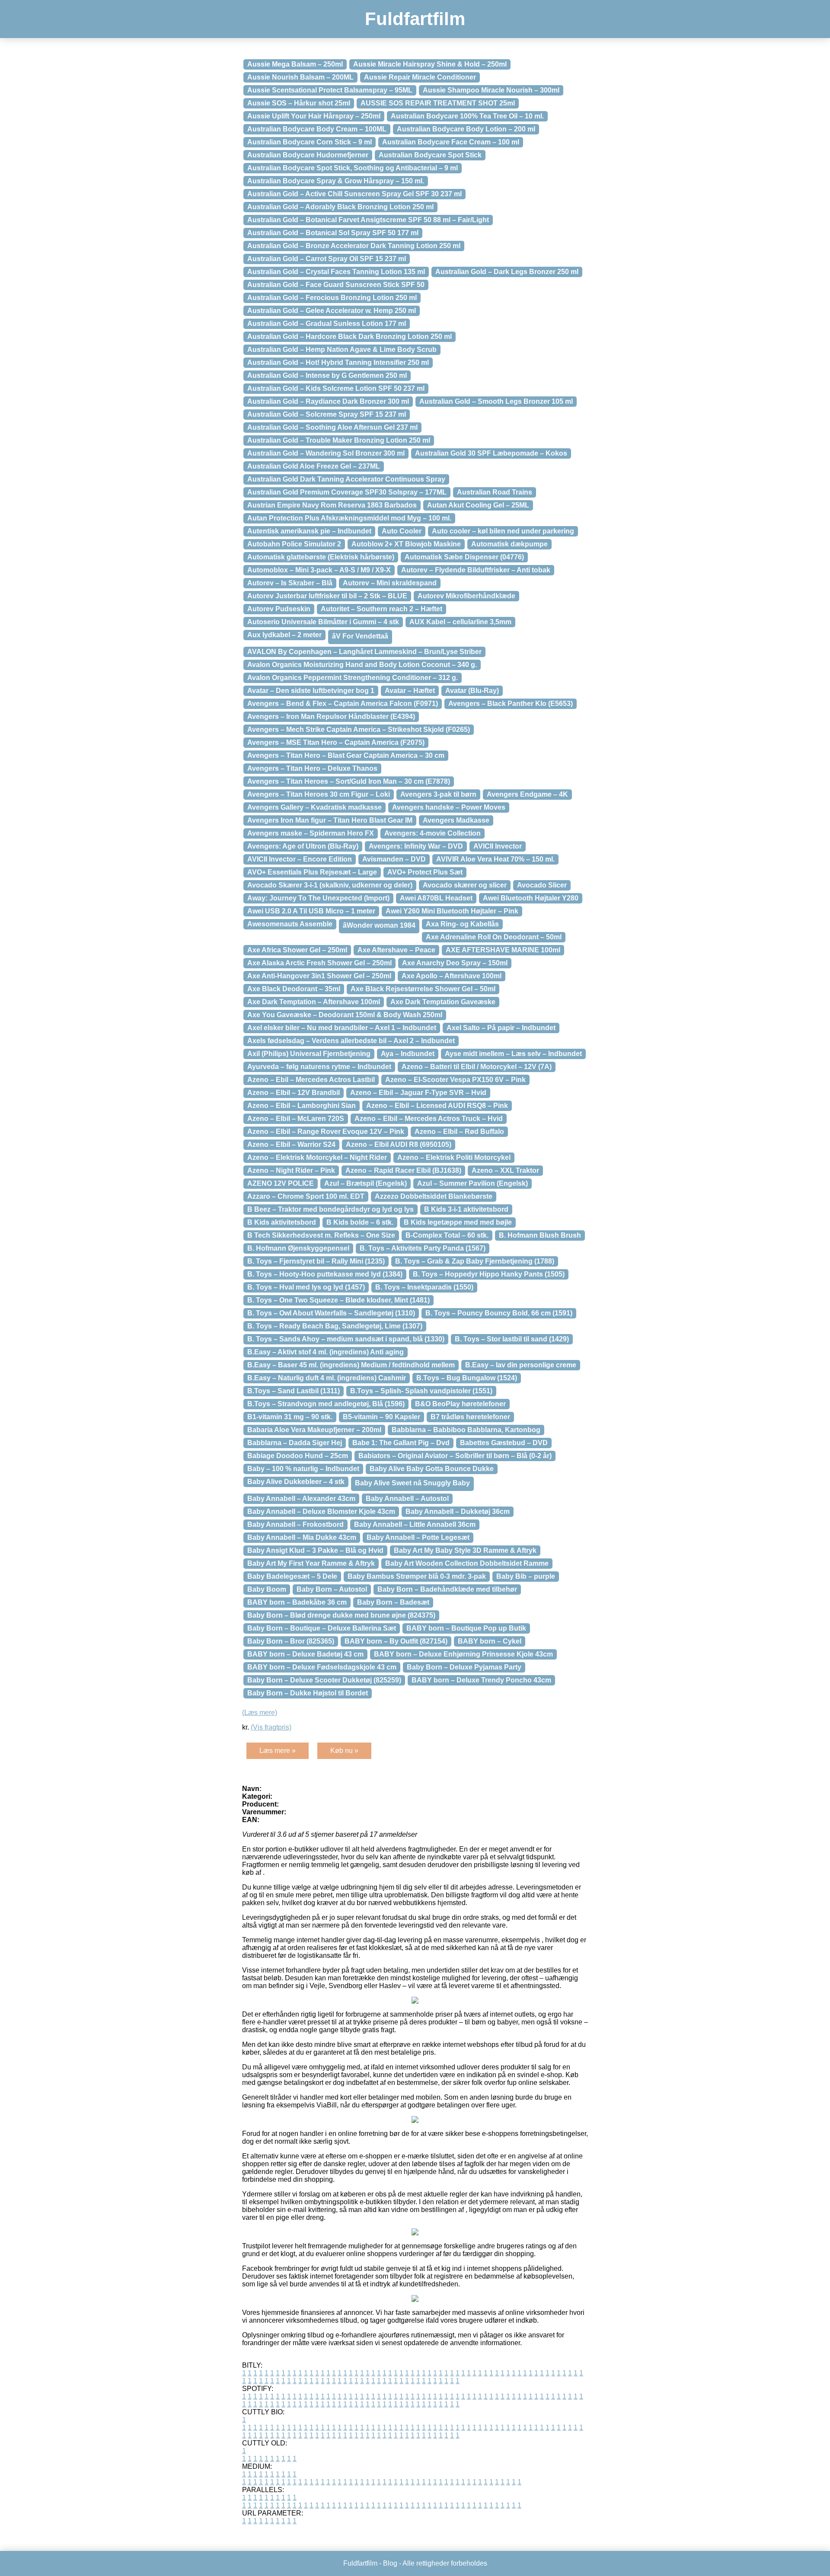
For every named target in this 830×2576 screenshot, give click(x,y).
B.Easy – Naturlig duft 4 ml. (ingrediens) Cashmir (327, 1378)
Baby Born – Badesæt (393, 1602)
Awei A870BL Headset (436, 898)
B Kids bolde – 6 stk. (360, 1222)
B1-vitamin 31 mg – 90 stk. (290, 1417)
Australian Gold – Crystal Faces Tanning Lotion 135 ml (336, 272)
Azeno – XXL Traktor (505, 1170)
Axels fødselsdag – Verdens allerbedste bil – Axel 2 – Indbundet (351, 1041)
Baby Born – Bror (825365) (291, 1641)
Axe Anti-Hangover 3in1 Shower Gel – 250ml (319, 976)
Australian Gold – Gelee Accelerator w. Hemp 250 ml (332, 311)
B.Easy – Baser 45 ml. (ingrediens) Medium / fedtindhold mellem (351, 1365)
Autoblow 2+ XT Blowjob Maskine (406, 544)
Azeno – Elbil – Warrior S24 (291, 1144)
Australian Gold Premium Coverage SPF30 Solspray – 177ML (347, 492)
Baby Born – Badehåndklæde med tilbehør (447, 1589)
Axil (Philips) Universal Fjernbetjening (309, 1054)
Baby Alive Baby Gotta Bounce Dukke (432, 1469)
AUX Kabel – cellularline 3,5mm (460, 622)
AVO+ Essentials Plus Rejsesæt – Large (312, 872)
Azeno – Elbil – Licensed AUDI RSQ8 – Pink (437, 1106)
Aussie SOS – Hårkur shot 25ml (299, 103)
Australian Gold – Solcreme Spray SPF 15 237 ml (327, 414)
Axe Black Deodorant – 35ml (294, 989)
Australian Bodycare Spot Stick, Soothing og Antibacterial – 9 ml (353, 168)
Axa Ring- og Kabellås (462, 924)
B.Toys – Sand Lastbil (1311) (294, 1391)
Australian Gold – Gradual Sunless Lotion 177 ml (327, 324)
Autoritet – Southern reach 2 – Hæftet (381, 609)
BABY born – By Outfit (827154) (396, 1641)
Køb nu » (344, 1751)
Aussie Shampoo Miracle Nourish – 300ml (491, 90)
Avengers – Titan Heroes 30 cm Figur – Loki (319, 794)
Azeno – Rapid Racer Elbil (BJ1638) (403, 1170)
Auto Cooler (402, 531)
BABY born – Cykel (490, 1641)
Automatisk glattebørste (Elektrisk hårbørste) (321, 557)
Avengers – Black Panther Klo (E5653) (511, 704)
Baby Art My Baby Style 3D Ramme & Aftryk (465, 1550)
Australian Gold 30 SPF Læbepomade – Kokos (491, 453)
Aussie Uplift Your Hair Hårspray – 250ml (314, 116)
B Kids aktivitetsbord (282, 1222)
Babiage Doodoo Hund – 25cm (298, 1456)
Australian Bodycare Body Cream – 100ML (317, 129)
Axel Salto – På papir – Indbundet (501, 1028)
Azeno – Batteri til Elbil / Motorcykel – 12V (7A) (477, 1067)
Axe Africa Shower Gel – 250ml (297, 950)
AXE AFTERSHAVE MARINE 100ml (503, 950)
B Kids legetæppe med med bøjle (458, 1222)
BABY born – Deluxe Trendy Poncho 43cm (481, 1680)
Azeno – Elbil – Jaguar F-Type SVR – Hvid (418, 1093)
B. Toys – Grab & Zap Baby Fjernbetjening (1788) (475, 1261)
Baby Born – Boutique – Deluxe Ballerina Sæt (322, 1628)
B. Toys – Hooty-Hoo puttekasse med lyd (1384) (325, 1274)
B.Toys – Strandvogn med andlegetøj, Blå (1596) (326, 1404)
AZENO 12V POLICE (281, 1183)
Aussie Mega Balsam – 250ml (295, 64)
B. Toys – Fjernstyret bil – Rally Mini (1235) (316, 1261)
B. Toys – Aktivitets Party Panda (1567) (423, 1248)
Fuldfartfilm (415, 19)
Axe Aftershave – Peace (396, 950)
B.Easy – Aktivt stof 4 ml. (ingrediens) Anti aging (326, 1352)
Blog (390, 2563)
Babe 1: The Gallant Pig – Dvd (401, 1443)
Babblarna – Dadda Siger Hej (295, 1443)
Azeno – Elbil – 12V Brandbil (294, 1093)
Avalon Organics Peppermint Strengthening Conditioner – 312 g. (353, 678)
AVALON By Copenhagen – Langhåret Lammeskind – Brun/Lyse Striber (364, 652)
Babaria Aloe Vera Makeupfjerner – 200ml (314, 1430)
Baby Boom (267, 1589)
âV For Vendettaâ (360, 636)
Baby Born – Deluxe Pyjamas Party (464, 1667)
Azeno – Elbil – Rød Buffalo (459, 1132)
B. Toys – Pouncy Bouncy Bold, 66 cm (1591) (499, 1313)
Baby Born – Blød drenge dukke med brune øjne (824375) (341, 1615)
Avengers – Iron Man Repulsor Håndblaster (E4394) (331, 717)
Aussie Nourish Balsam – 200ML (300, 77)
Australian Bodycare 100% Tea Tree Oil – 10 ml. (467, 116)
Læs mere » (278, 1751)
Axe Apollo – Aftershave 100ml (452, 976)
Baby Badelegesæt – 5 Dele (292, 1576)
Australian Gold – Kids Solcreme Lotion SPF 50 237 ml (336, 388)
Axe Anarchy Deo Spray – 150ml (455, 963)
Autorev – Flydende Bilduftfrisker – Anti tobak (476, 570)
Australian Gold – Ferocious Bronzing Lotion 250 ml (332, 298)
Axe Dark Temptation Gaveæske (443, 1002)
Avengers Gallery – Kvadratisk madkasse (314, 807)
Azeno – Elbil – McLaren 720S (296, 1119)
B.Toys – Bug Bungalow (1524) (467, 1378)
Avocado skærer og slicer (465, 885)
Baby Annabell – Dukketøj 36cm (458, 1511)
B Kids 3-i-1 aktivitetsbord (466, 1209)
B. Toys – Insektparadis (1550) (424, 1287)
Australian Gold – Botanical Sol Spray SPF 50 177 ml (333, 233)
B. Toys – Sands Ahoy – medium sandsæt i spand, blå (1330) (346, 1339)
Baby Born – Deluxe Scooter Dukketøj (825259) (324, 1680)
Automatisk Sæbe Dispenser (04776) (464, 557)
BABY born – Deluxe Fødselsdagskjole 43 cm (322, 1667)
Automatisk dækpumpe (509, 544)
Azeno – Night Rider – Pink (291, 1170)
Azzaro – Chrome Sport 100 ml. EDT (306, 1196)
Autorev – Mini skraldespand (390, 583)
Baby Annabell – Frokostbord (295, 1524)
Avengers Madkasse (456, 820)
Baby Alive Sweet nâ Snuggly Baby (412, 1483)
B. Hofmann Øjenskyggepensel (298, 1248)
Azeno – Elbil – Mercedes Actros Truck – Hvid (429, 1119)
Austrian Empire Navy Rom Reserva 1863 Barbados (332, 505)
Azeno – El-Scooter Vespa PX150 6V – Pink (455, 1080)
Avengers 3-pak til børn (438, 794)
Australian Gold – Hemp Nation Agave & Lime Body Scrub (342, 350)
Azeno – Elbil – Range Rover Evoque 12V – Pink (326, 1132)
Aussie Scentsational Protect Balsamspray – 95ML (330, 90)
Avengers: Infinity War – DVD (416, 846)
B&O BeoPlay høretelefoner (460, 1404)
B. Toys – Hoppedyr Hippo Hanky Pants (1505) (489, 1274)
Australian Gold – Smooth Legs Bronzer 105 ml (496, 401)
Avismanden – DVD (394, 859)
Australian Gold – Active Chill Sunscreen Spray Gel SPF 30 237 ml (354, 194)
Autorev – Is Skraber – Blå (290, 583)
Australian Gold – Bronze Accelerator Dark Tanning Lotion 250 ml (354, 246)
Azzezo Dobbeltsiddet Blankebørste (434, 1196)
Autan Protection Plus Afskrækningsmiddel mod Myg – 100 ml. (349, 518)
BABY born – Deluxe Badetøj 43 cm (305, 1654)
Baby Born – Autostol (332, 1589)
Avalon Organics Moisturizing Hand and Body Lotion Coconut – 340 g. (362, 665)
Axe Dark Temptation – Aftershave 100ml (314, 1002)
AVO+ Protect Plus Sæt (425, 872)
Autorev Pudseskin (279, 609)
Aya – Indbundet (408, 1054)
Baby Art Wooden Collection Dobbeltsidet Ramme (467, 1563)
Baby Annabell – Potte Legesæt (418, 1537)
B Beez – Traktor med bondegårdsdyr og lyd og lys (330, 1209)
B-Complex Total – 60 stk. (447, 1235)
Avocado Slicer (542, 885)
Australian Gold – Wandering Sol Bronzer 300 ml (326, 453)
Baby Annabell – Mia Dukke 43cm (302, 1537)
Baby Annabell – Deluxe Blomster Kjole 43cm (321, 1511)
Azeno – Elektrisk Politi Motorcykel (454, 1157)
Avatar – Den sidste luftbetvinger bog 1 (311, 691)
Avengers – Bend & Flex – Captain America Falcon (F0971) (343, 704)
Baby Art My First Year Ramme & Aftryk (311, 1563)
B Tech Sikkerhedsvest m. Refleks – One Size (321, 1235)
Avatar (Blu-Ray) (472, 691)
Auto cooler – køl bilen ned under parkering (503, 531)
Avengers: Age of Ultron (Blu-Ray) (303, 846)
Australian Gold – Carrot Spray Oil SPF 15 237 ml (327, 259)
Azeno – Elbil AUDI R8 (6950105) (399, 1144)
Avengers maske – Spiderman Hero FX (311, 833)
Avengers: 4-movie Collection (433, 833)
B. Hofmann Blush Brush (540, 1235)
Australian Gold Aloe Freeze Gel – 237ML (314, 466)
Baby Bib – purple (526, 1576)
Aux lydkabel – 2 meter (284, 635)
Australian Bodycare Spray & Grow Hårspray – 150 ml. (336, 181)
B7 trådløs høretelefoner (470, 1417)
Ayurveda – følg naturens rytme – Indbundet (319, 1067)
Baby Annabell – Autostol (407, 1499)
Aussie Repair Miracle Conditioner (420, 77)
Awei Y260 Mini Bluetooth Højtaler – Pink (452, 911)
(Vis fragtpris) (271, 1727)
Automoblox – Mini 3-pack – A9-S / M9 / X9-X (319, 570)
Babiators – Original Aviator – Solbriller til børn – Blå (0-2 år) (455, 1456)
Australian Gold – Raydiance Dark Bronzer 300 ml (328, 401)
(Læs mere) (260, 1713)
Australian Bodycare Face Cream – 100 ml (451, 142)
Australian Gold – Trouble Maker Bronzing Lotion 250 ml (339, 440)
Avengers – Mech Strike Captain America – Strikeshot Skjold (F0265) (359, 729)
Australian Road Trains (495, 492)
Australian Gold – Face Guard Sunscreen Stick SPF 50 (336, 285)
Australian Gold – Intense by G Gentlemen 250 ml (327, 375)
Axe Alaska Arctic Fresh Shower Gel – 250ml (319, 963)
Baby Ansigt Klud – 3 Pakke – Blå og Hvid (315, 1550)
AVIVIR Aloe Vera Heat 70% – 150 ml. (495, 859)
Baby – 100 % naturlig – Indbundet (303, 1469)
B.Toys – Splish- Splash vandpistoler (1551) (421, 1391)
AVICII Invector (498, 846)
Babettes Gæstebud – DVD (504, 1443)
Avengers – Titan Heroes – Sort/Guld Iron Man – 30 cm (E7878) (349, 781)
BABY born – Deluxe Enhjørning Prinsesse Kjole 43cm (463, 1654)
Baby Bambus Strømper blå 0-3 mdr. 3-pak (417, 1576)
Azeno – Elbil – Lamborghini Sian (302, 1106)
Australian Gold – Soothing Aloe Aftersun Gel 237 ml (332, 427)
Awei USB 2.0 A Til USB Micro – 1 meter (311, 911)
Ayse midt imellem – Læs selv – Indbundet (513, 1054)
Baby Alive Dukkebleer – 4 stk (296, 1482)
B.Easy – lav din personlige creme (521, 1365)
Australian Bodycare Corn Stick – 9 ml (310, 142)
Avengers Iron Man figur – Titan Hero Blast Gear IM (330, 820)
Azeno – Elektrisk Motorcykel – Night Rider (317, 1157)
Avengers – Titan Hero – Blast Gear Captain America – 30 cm (346, 755)
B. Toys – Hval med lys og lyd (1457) (306, 1287)
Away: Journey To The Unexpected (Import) (318, 898)
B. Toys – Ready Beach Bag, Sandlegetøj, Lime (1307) (335, 1326)
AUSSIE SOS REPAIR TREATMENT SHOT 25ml (438, 103)
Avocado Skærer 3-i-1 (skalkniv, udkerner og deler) (330, 885)
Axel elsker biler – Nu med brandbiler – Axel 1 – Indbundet (342, 1028)
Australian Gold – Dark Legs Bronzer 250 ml (507, 272)
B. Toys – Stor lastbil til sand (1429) (512, 1339)
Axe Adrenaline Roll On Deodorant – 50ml (494, 937)
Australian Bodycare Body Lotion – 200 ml (466, 129)
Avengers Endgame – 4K (527, 794)
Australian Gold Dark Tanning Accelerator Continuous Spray (346, 479)
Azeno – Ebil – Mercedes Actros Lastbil (311, 1080)
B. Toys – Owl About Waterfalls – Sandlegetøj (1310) (331, 1313)
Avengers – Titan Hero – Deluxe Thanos (312, 768)
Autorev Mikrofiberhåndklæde (466, 596)
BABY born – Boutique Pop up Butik (466, 1628)
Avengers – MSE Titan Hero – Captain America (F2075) (336, 742)
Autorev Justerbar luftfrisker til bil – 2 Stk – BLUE (327, 596)
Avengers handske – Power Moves (449, 807)
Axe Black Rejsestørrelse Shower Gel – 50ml (423, 989)
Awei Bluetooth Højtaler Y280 (531, 898)
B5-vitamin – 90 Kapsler (381, 1417)
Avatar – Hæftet (410, 691)
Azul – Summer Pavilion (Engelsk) (472, 1183)
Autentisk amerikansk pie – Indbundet (309, 531)
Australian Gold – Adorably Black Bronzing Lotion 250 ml (340, 207)
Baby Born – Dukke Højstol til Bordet (308, 1693)
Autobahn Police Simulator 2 (294, 544)
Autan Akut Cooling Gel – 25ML (478, 505)
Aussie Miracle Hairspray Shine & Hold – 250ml (430, 64)
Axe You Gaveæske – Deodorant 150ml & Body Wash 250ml (345, 1015)
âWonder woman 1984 (379, 925)
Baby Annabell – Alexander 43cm (301, 1499)
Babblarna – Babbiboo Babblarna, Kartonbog (466, 1430)
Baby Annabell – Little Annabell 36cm (415, 1524)
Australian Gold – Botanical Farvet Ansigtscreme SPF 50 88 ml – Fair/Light (368, 220)
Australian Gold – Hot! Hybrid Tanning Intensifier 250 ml (338, 362)
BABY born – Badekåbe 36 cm (297, 1602)
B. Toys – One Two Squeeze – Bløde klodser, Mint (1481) (338, 1300)
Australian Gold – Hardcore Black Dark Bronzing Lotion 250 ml (350, 337)
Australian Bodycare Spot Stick (430, 155)
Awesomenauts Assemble (290, 924)
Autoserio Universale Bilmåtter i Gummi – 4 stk (323, 622)
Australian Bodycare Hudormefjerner (308, 155)
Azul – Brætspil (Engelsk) (366, 1183)
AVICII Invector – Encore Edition (300, 859)
